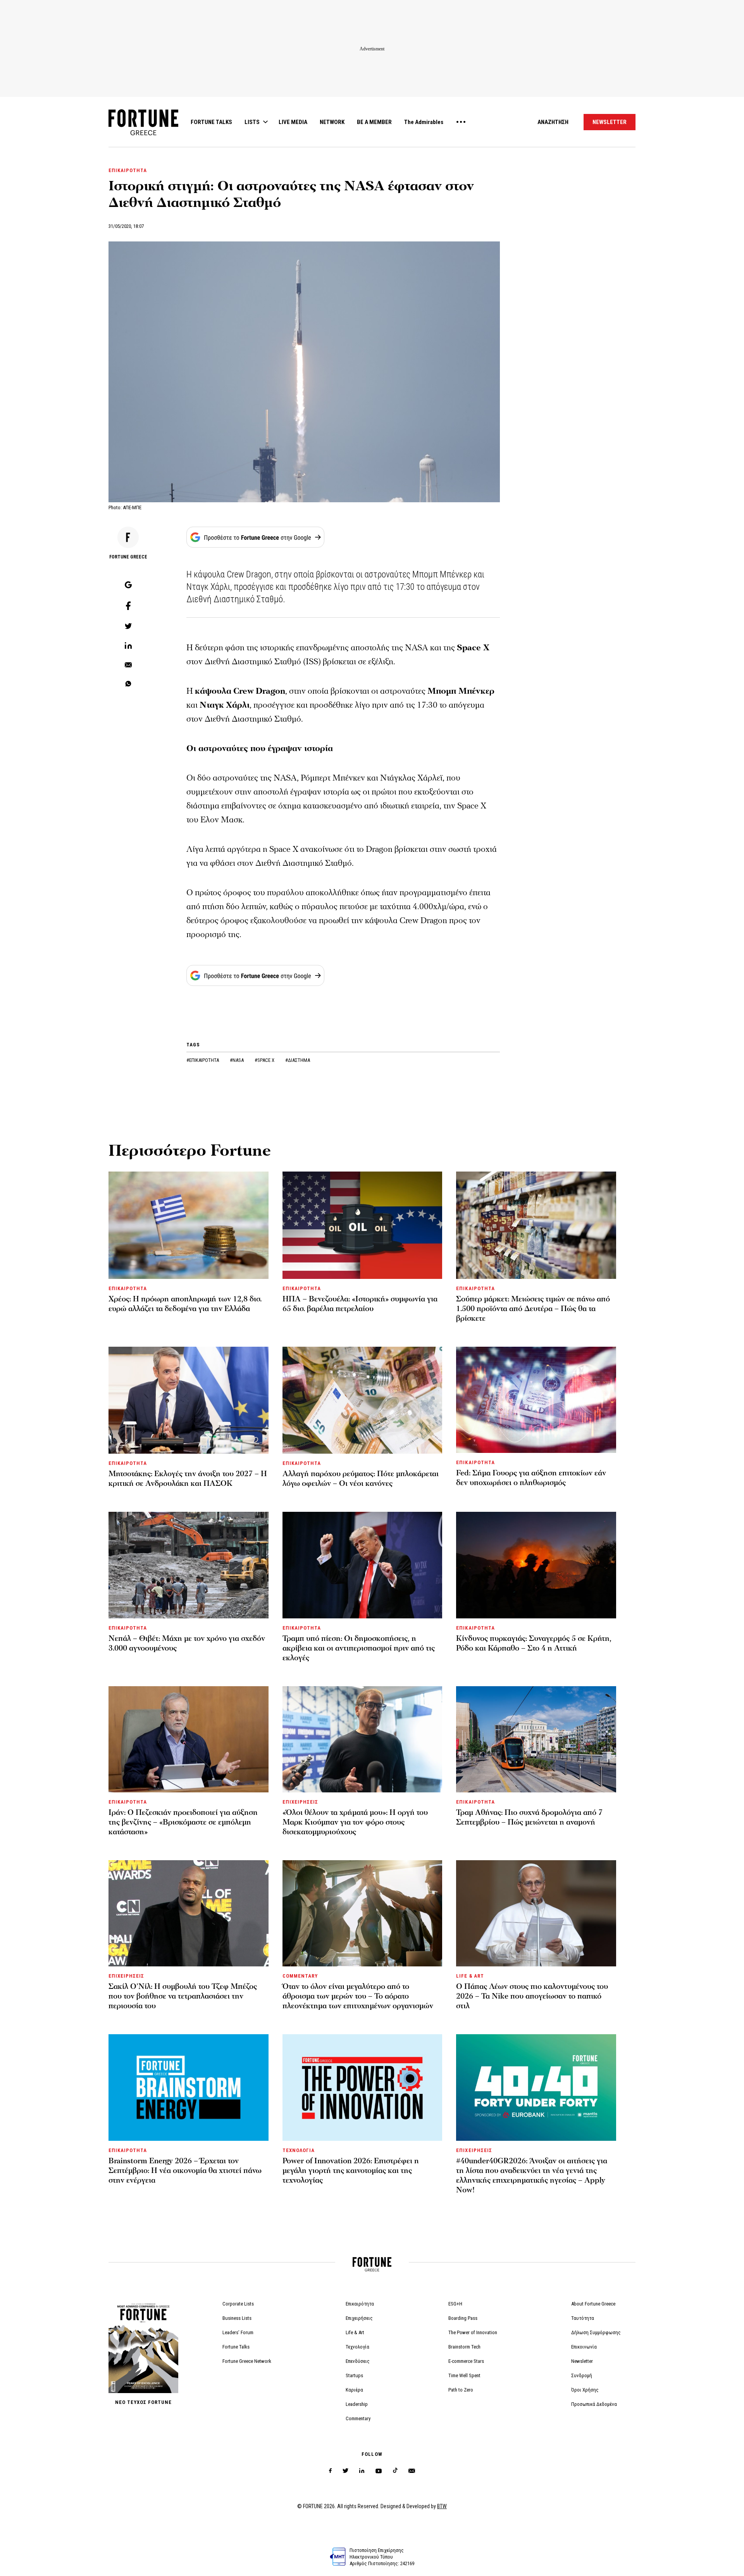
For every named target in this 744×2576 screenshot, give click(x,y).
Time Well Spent (464, 2375)
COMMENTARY (300, 1976)
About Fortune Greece (593, 2304)
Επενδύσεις (358, 2361)
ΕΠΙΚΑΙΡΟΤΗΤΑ (128, 170)
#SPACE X (265, 1060)
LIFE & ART (470, 1976)
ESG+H (455, 2304)
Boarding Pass (463, 2318)
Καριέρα (354, 2390)
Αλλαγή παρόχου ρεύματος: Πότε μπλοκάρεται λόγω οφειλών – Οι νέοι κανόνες (361, 1479)
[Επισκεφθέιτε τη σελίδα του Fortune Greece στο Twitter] (345, 2471)
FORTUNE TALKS (211, 122)
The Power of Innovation (473, 2332)
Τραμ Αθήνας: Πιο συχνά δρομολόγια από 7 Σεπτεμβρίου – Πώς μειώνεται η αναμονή (529, 1817)
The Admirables (424, 122)
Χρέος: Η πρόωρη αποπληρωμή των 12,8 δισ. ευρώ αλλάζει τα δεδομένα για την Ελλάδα (185, 1304)
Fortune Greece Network (247, 2361)
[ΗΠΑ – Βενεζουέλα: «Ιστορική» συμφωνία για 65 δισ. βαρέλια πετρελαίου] (363, 1225)
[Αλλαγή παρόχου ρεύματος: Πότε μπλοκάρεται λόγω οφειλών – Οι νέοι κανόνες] (363, 1400)
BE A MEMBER (374, 122)
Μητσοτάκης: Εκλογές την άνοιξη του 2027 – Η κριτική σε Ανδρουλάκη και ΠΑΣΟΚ (188, 1479)
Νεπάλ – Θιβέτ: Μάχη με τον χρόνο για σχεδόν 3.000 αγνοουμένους (187, 1643)
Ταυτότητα (583, 2318)
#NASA (237, 1060)
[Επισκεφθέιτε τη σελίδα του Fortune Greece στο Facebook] (330, 2471)
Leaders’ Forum (238, 2332)
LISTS (252, 122)
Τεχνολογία (357, 2347)
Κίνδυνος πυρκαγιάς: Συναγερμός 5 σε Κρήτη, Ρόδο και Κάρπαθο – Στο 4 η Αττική (534, 1643)
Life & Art (355, 2332)
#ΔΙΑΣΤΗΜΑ (298, 1060)
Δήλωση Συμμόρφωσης (596, 2332)
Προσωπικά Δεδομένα (594, 2404)
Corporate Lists (238, 2304)
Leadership (357, 2404)
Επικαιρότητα (360, 2304)
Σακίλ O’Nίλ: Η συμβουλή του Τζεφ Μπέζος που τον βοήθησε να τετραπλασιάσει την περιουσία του (183, 1996)
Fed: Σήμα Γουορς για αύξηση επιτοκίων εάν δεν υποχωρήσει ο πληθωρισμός (531, 1478)
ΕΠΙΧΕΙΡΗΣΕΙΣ (300, 1802)
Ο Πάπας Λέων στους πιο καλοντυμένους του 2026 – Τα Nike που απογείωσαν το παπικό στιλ (532, 1996)
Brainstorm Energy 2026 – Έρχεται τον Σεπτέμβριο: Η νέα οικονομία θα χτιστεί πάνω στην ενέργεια (185, 2171)
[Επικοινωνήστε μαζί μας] (412, 2471)
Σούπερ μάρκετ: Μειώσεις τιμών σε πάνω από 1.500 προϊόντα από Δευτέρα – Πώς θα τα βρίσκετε (533, 1309)
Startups (354, 2375)
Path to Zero (461, 2390)
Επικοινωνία (584, 2347)
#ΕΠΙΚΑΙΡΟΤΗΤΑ (203, 1060)
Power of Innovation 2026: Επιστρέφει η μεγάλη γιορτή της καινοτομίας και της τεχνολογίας (351, 2171)
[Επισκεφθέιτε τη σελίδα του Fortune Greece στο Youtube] (379, 2472)
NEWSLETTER (610, 122)
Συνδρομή (582, 2375)
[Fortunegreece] (143, 133)
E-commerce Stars (466, 2361)
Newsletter (582, 2361)
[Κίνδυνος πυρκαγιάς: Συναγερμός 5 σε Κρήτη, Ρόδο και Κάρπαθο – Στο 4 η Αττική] (536, 1565)
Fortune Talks (236, 2347)
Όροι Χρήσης (585, 2390)
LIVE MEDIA (293, 122)
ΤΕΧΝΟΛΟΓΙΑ (299, 2150)
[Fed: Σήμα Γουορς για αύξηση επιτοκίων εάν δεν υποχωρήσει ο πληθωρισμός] (536, 1400)
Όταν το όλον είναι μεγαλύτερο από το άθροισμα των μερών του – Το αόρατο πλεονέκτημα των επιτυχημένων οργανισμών (358, 1996)
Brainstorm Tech (464, 2347)
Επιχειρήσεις (359, 2318)
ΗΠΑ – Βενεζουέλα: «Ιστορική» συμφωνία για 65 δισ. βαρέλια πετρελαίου (360, 1304)
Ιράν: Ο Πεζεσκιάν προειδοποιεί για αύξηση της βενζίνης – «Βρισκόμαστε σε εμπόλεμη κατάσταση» (183, 1822)
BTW (442, 2506)
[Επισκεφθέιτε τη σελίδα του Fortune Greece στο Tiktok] (395, 2471)
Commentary (358, 2418)
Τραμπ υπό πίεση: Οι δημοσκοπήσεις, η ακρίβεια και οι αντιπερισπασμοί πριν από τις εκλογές (359, 1648)
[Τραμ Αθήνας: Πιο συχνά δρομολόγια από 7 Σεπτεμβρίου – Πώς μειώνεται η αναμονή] (536, 1739)
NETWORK (332, 122)
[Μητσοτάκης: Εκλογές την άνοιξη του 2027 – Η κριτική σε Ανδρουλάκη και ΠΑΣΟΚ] (189, 1400)
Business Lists (237, 2318)
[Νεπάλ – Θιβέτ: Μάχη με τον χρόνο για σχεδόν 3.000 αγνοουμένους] (189, 1565)
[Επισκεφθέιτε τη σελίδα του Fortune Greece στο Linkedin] (362, 2471)
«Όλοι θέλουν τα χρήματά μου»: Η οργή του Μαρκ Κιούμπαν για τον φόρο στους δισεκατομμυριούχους (355, 1822)
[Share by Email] (128, 665)
